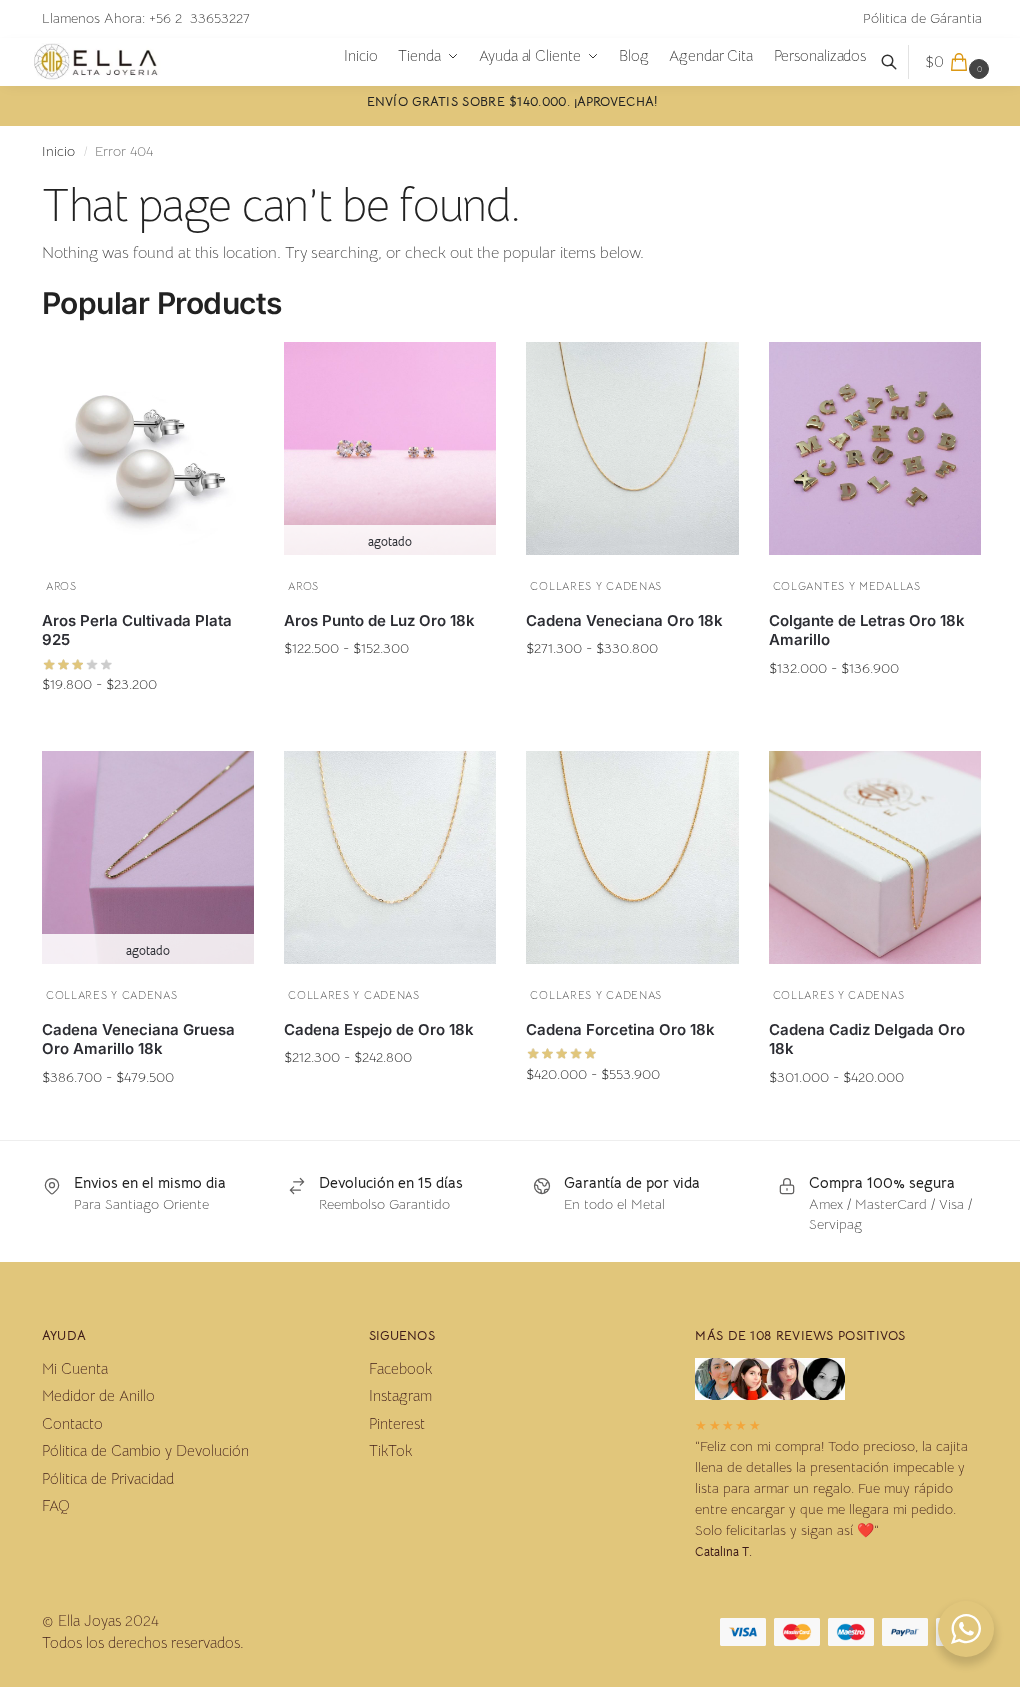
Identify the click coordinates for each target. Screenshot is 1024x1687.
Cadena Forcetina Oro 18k (620, 1029)
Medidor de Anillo (98, 1395)
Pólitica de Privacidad (108, 1478)
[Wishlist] (224, 368)
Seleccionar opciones (148, 723)
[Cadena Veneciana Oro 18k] (632, 448)
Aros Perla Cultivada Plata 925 (137, 630)
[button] (959, 62)
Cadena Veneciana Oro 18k (624, 620)
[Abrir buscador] (899, 62)
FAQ (56, 1505)
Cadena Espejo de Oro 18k (379, 1029)
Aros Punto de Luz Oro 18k (379, 620)
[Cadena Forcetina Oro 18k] (632, 857)
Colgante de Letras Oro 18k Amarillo (867, 630)
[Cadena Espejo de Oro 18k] (390, 857)
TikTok (390, 1450)
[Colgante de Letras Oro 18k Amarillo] (875, 448)
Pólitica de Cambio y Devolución (145, 1450)
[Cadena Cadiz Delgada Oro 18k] (875, 857)
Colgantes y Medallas (847, 586)
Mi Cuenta (75, 1368)
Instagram (400, 1395)
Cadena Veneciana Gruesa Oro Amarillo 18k (138, 1039)
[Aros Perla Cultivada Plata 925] (148, 448)
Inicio (58, 151)
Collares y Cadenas (596, 586)
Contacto (72, 1423)
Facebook (400, 1368)
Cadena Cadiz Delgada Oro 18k (867, 1039)
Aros (61, 586)
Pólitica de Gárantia (922, 18)
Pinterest (397, 1423)
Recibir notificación (390, 687)
